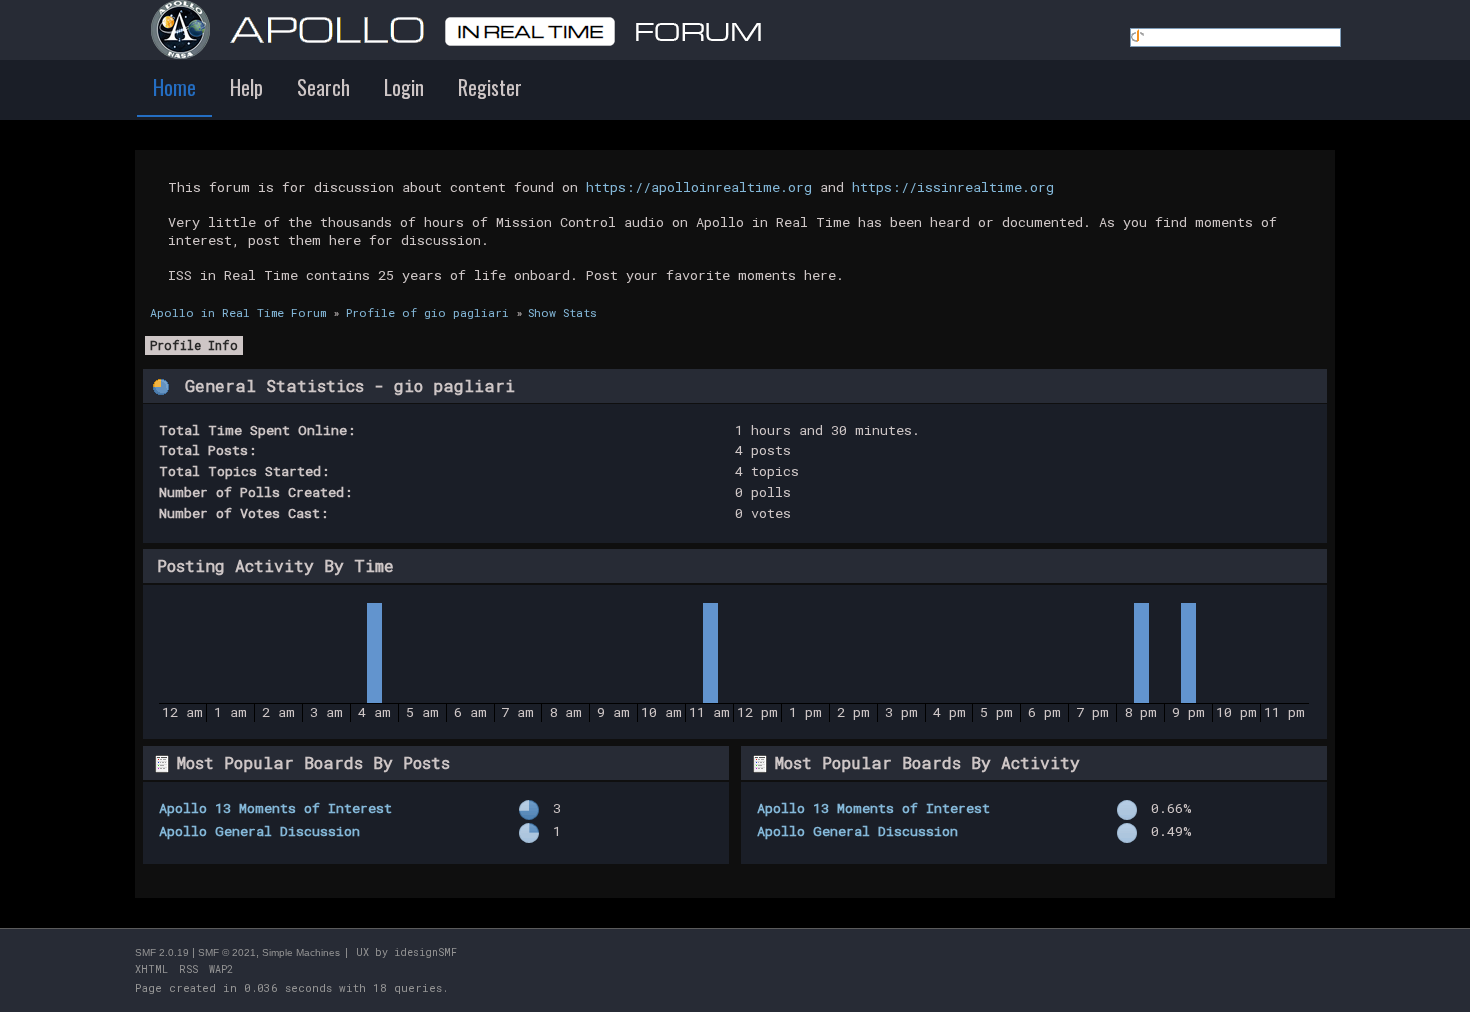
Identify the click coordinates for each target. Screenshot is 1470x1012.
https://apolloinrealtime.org (699, 187)
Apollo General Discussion (259, 831)
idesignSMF (425, 952)
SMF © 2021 (227, 952)
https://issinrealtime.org (953, 187)
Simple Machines (301, 952)
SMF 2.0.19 (162, 952)
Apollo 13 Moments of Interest (275, 808)
